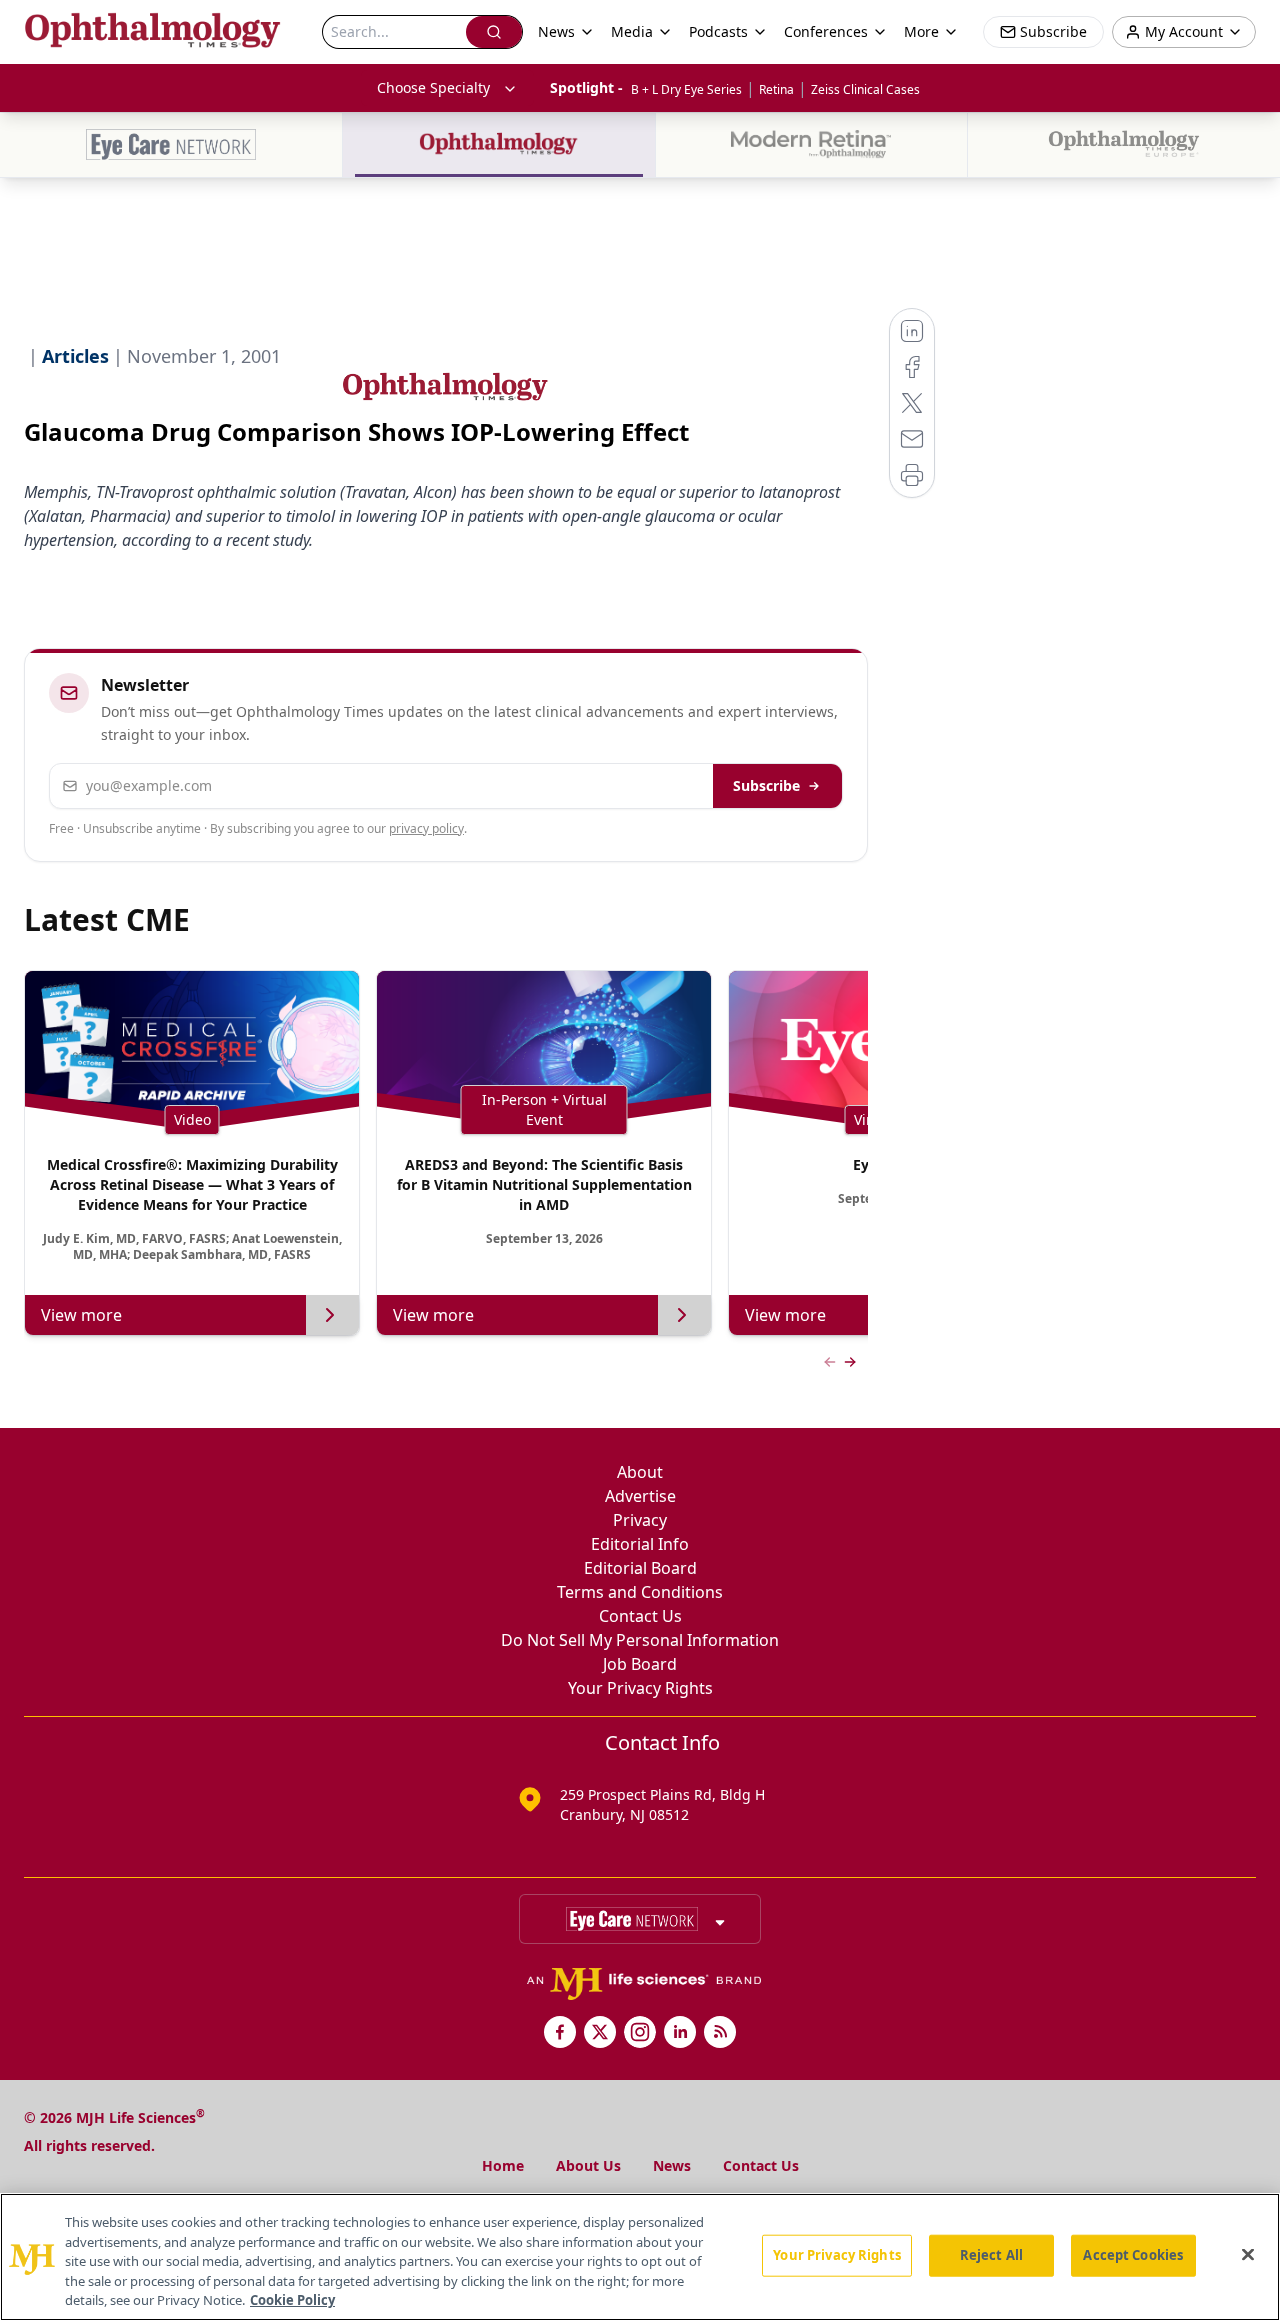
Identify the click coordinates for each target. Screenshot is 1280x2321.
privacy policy (426, 828)
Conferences (826, 31)
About (640, 1472)
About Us (588, 2165)
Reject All (991, 2255)
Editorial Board (640, 1568)
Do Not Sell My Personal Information (640, 1640)
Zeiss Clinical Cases (865, 89)
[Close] (1248, 2255)
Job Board (640, 1664)
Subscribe (766, 785)
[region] (640, 2257)
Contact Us (640, 1616)
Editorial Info (640, 1544)
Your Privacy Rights (640, 1688)
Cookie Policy (292, 2300)
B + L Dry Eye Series (686, 89)
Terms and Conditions (640, 1592)
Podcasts (718, 31)
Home (503, 2165)
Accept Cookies (1133, 2255)
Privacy (640, 1520)
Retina (776, 89)
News (672, 2165)
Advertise (640, 1496)
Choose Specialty (433, 87)
